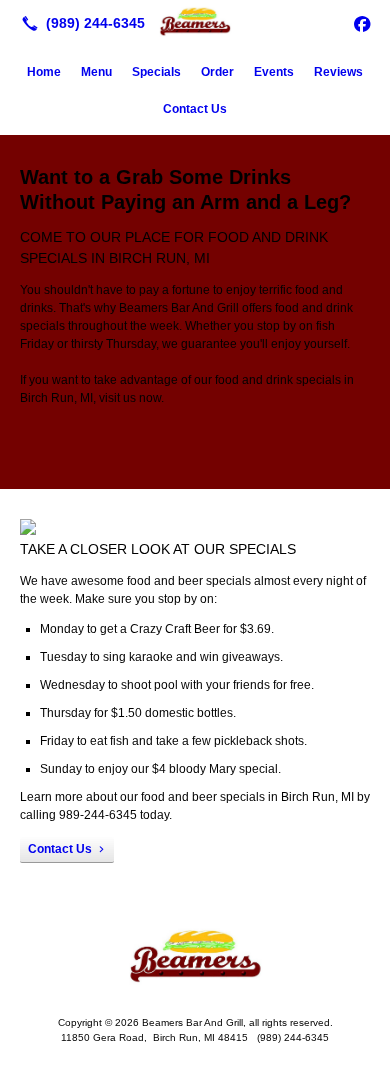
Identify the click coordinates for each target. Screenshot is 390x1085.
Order (217, 72)
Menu (96, 72)
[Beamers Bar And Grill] (195, 21)
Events (274, 72)
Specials (156, 72)
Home (44, 72)
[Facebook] (362, 23)
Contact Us (195, 109)
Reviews (338, 72)
